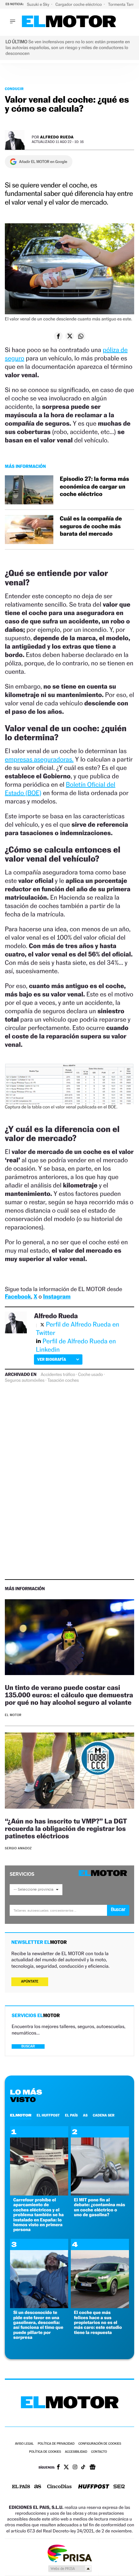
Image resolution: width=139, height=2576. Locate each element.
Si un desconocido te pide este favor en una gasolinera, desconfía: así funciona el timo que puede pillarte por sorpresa (38, 2325)
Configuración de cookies (100, 2444)
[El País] (21, 2487)
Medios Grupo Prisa (70, 2569)
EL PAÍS (71, 2115)
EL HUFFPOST (48, 2115)
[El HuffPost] (94, 2487)
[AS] (38, 2487)
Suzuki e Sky (38, 4)
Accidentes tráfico (58, 1375)
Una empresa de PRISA (69, 2553)
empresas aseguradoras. (39, 759)
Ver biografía (52, 1359)
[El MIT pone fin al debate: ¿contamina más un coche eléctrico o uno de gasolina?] (100, 2194)
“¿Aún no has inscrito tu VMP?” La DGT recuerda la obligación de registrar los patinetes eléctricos (66, 1828)
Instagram (57, 1297)
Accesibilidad (76, 2452)
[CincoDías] (59, 2487)
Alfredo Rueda (57, 137)
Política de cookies (45, 2452)
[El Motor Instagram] (75, 2468)
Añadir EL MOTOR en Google (43, 162)
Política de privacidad (56, 2444)
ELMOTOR (21, 2115)
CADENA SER (104, 2115)
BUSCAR (28, 2046)
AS (85, 2115)
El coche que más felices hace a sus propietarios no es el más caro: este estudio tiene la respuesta (98, 2323)
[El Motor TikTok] (83, 2468)
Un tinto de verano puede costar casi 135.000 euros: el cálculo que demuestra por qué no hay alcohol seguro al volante (69, 1695)
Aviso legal (24, 2444)
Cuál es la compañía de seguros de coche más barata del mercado (91, 526)
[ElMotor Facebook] (58, 2468)
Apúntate (30, 1981)
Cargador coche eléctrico (79, 4)
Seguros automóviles (25, 1380)
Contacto (99, 2452)
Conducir (14, 89)
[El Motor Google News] (92, 2468)
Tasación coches (63, 1380)
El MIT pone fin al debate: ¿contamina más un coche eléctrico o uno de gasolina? (100, 2207)
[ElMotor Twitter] (66, 2468)
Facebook (18, 1297)
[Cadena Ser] (119, 2487)
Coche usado (91, 1375)
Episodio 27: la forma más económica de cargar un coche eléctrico (94, 487)
